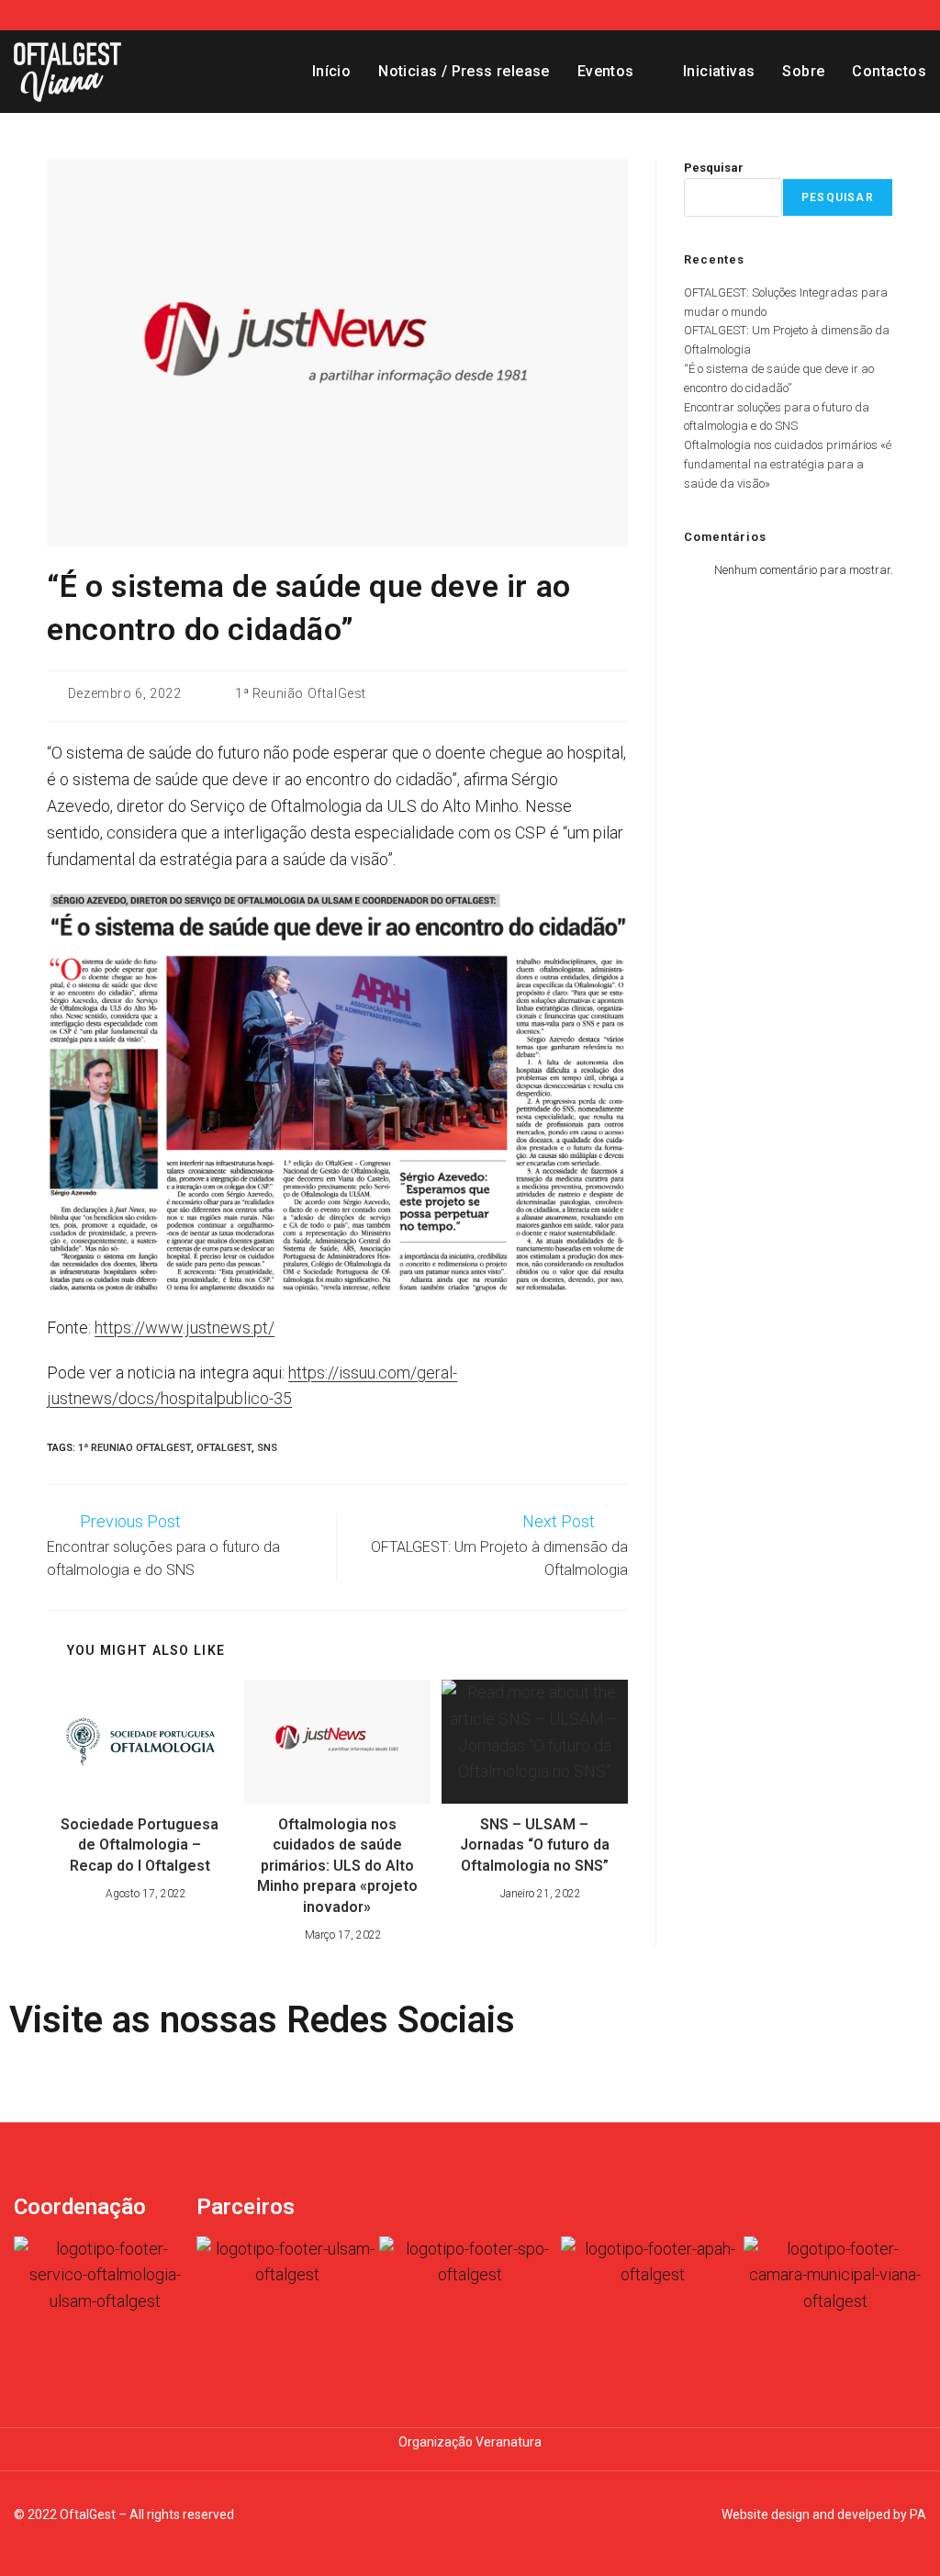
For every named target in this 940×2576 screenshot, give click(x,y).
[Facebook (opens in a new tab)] (896, 15)
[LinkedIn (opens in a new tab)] (917, 15)
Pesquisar (714, 168)
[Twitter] (131, 2080)
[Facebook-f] (32, 2080)
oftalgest (224, 1448)
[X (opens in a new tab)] (872, 15)
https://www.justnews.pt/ (185, 1327)
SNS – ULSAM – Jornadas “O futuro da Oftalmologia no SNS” (535, 1845)
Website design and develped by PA (824, 2514)
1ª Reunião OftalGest (301, 693)
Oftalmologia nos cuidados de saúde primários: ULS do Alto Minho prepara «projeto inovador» (337, 1866)
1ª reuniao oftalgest (134, 1448)
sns (267, 1448)
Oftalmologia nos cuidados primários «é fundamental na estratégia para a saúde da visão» (788, 464)
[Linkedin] (82, 2080)
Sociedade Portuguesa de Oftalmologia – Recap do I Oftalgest (140, 1845)
